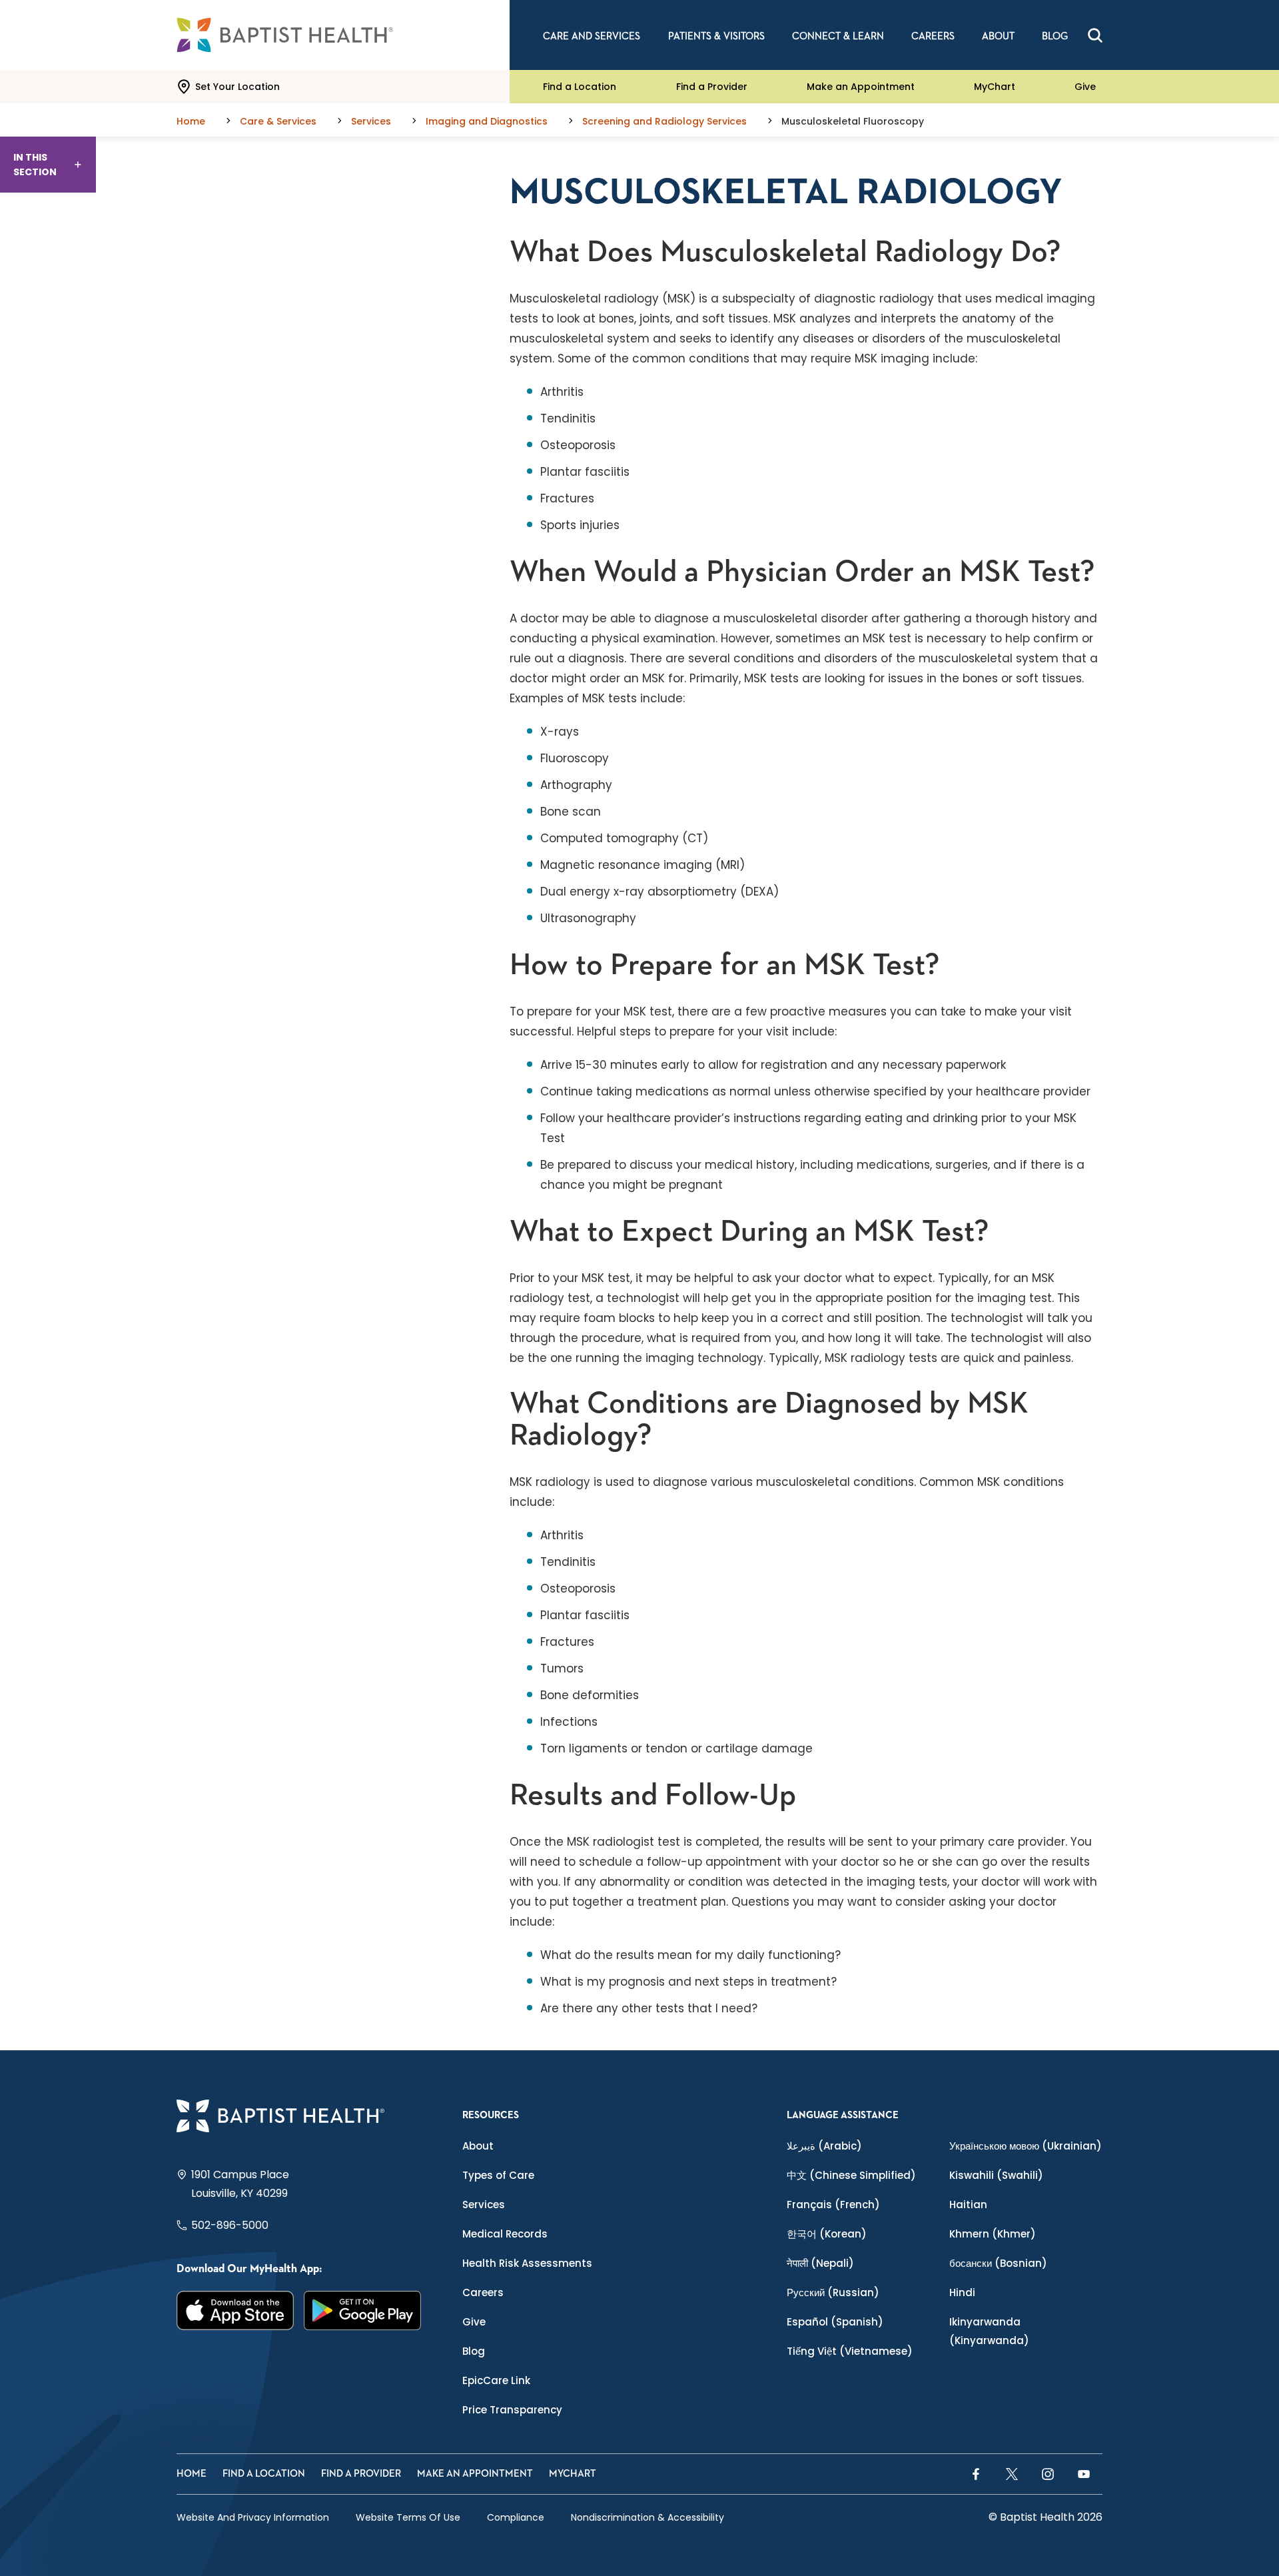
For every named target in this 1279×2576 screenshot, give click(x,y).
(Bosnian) (998, 2263)
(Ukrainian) (1026, 2146)
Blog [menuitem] (1055, 36)
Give (1085, 87)
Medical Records (505, 2234)
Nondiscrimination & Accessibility (647, 2517)
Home (192, 2474)
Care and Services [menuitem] (592, 36)
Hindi (962, 2292)
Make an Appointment (861, 87)
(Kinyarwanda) (989, 2331)
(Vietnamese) (850, 2351)
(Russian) (833, 2292)
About (478, 2146)
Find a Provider (712, 87)
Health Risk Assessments (527, 2263)
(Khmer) (993, 2234)
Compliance (516, 2517)
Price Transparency (512, 2410)
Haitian (968, 2205)
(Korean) (827, 2234)
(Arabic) (824, 2146)
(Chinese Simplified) (851, 2175)
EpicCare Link (496, 2380)
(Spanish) (835, 2322)
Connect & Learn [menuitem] (838, 36)
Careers (483, 2292)
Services (484, 2205)
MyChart (995, 87)
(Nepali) (820, 2263)
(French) (833, 2205)
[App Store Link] (235, 2310)
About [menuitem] (998, 36)
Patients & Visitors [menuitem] (716, 36)
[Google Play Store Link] (363, 2310)
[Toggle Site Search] (1095, 35)
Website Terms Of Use (408, 2517)
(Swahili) (996, 2175)
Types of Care (498, 2175)
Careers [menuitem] (933, 36)
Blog (474, 2351)
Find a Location (580, 87)
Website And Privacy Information (253, 2517)
